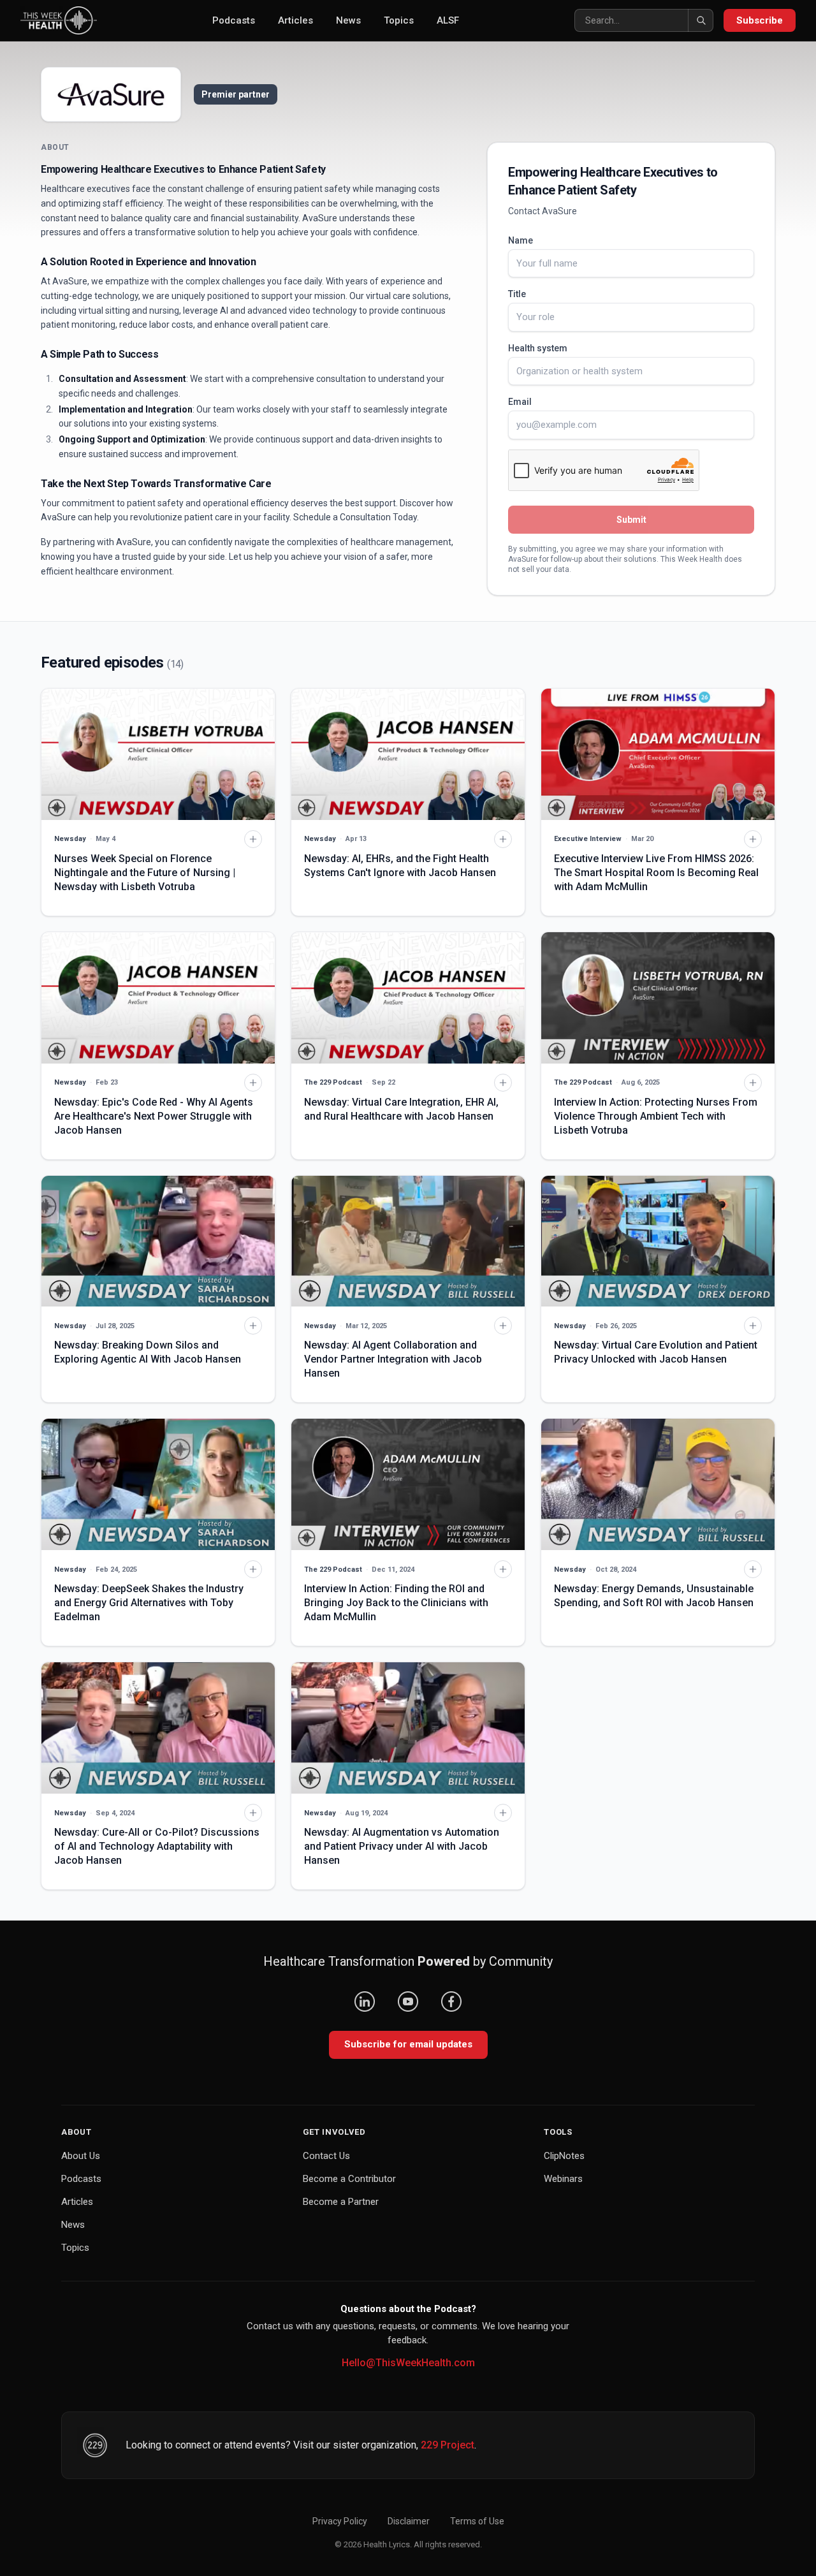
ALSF (448, 20)
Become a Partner (341, 2202)
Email (520, 402)
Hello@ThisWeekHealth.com (408, 2363)
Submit (631, 520)
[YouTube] (408, 2002)
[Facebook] (451, 2002)
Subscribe (760, 20)
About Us (81, 2156)
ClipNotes (564, 2156)
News (348, 20)
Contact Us (326, 2156)
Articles (295, 20)
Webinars (563, 2179)
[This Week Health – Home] (59, 20)
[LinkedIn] (365, 2002)
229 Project (448, 2445)
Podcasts (234, 20)
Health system (538, 348)
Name (521, 240)
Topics (399, 20)
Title (517, 294)
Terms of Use (477, 2521)
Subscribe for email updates (408, 2044)
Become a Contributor (349, 2179)
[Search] (701, 20)
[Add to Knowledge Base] (253, 839)
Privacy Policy (340, 2521)
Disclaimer (409, 2521)
